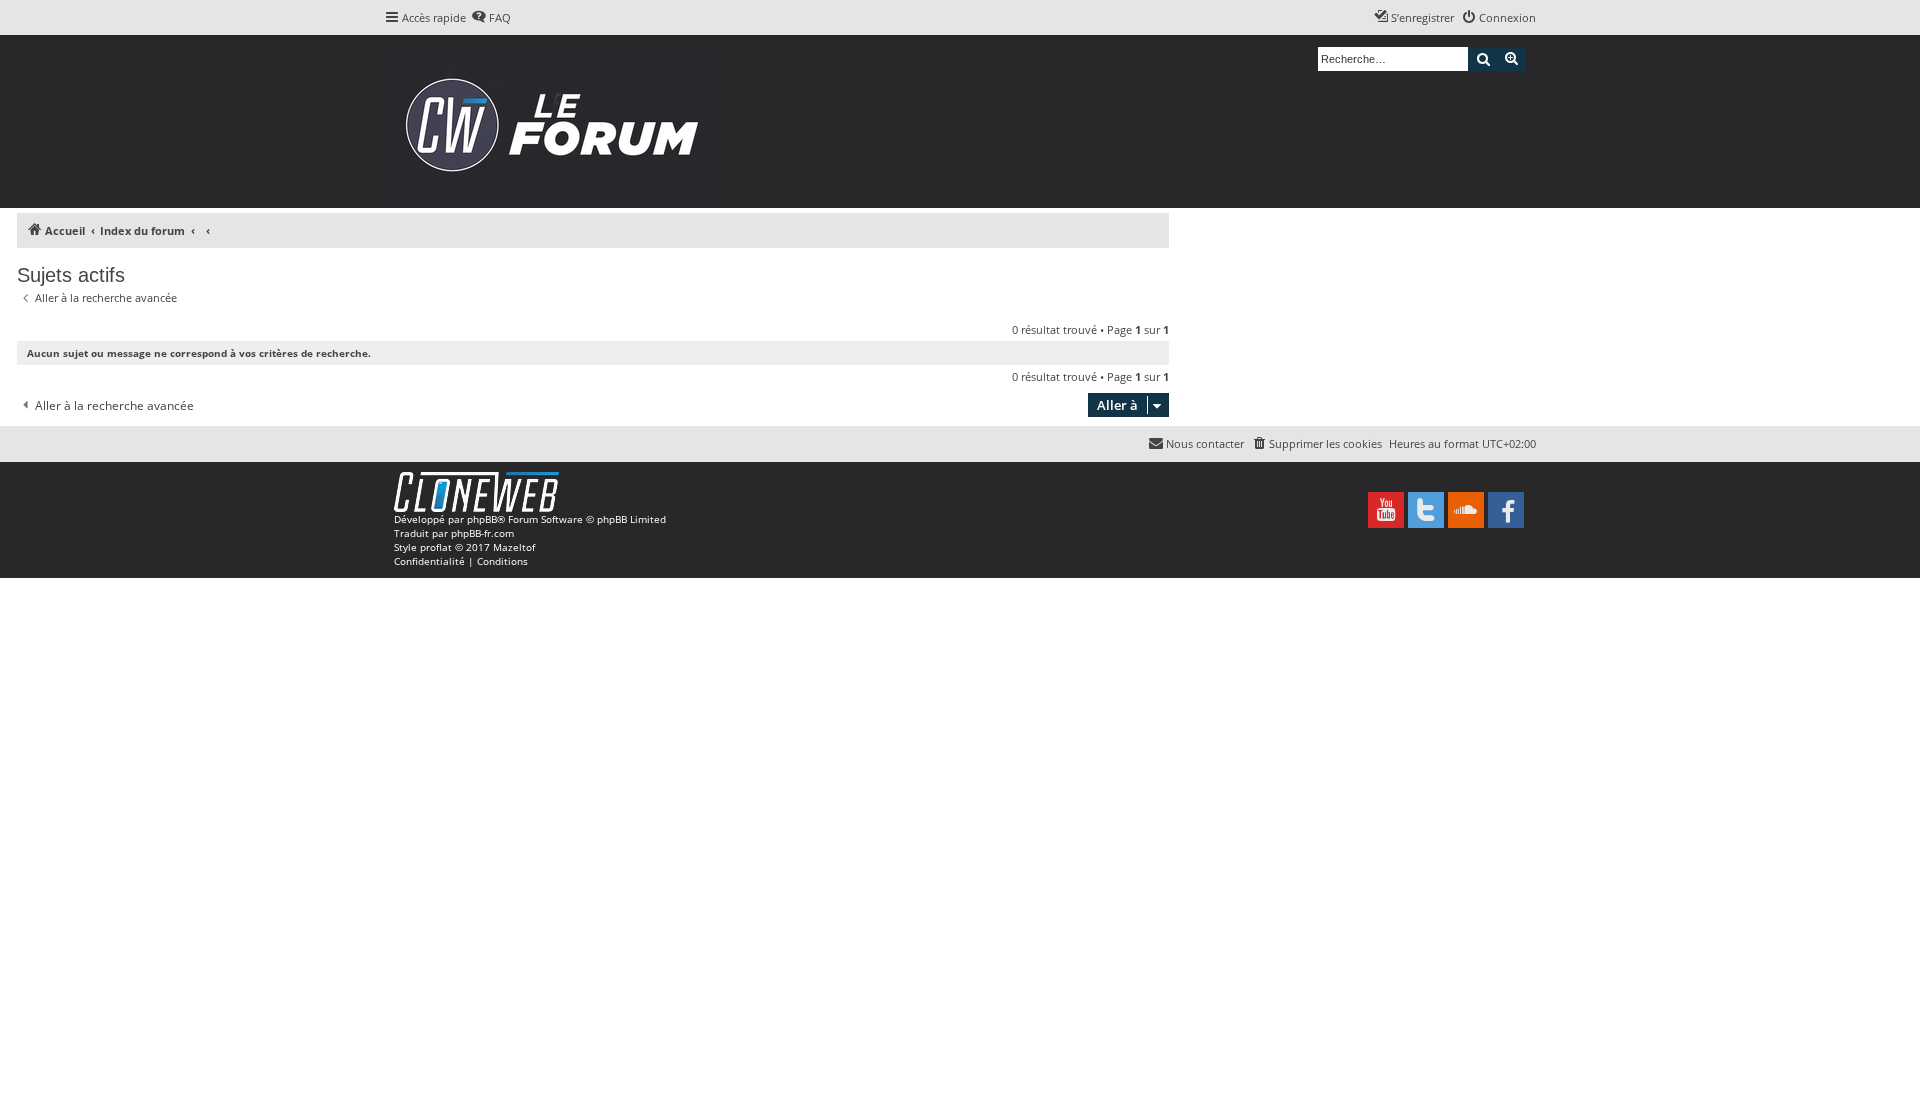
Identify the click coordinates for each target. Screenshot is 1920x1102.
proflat (436, 547)
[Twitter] (1426, 510)
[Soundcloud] (1466, 510)
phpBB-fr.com (482, 533)
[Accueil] (558, 121)
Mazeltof (514, 547)
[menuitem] (491, 18)
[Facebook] (1506, 510)
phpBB (482, 519)
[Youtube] (1386, 510)
